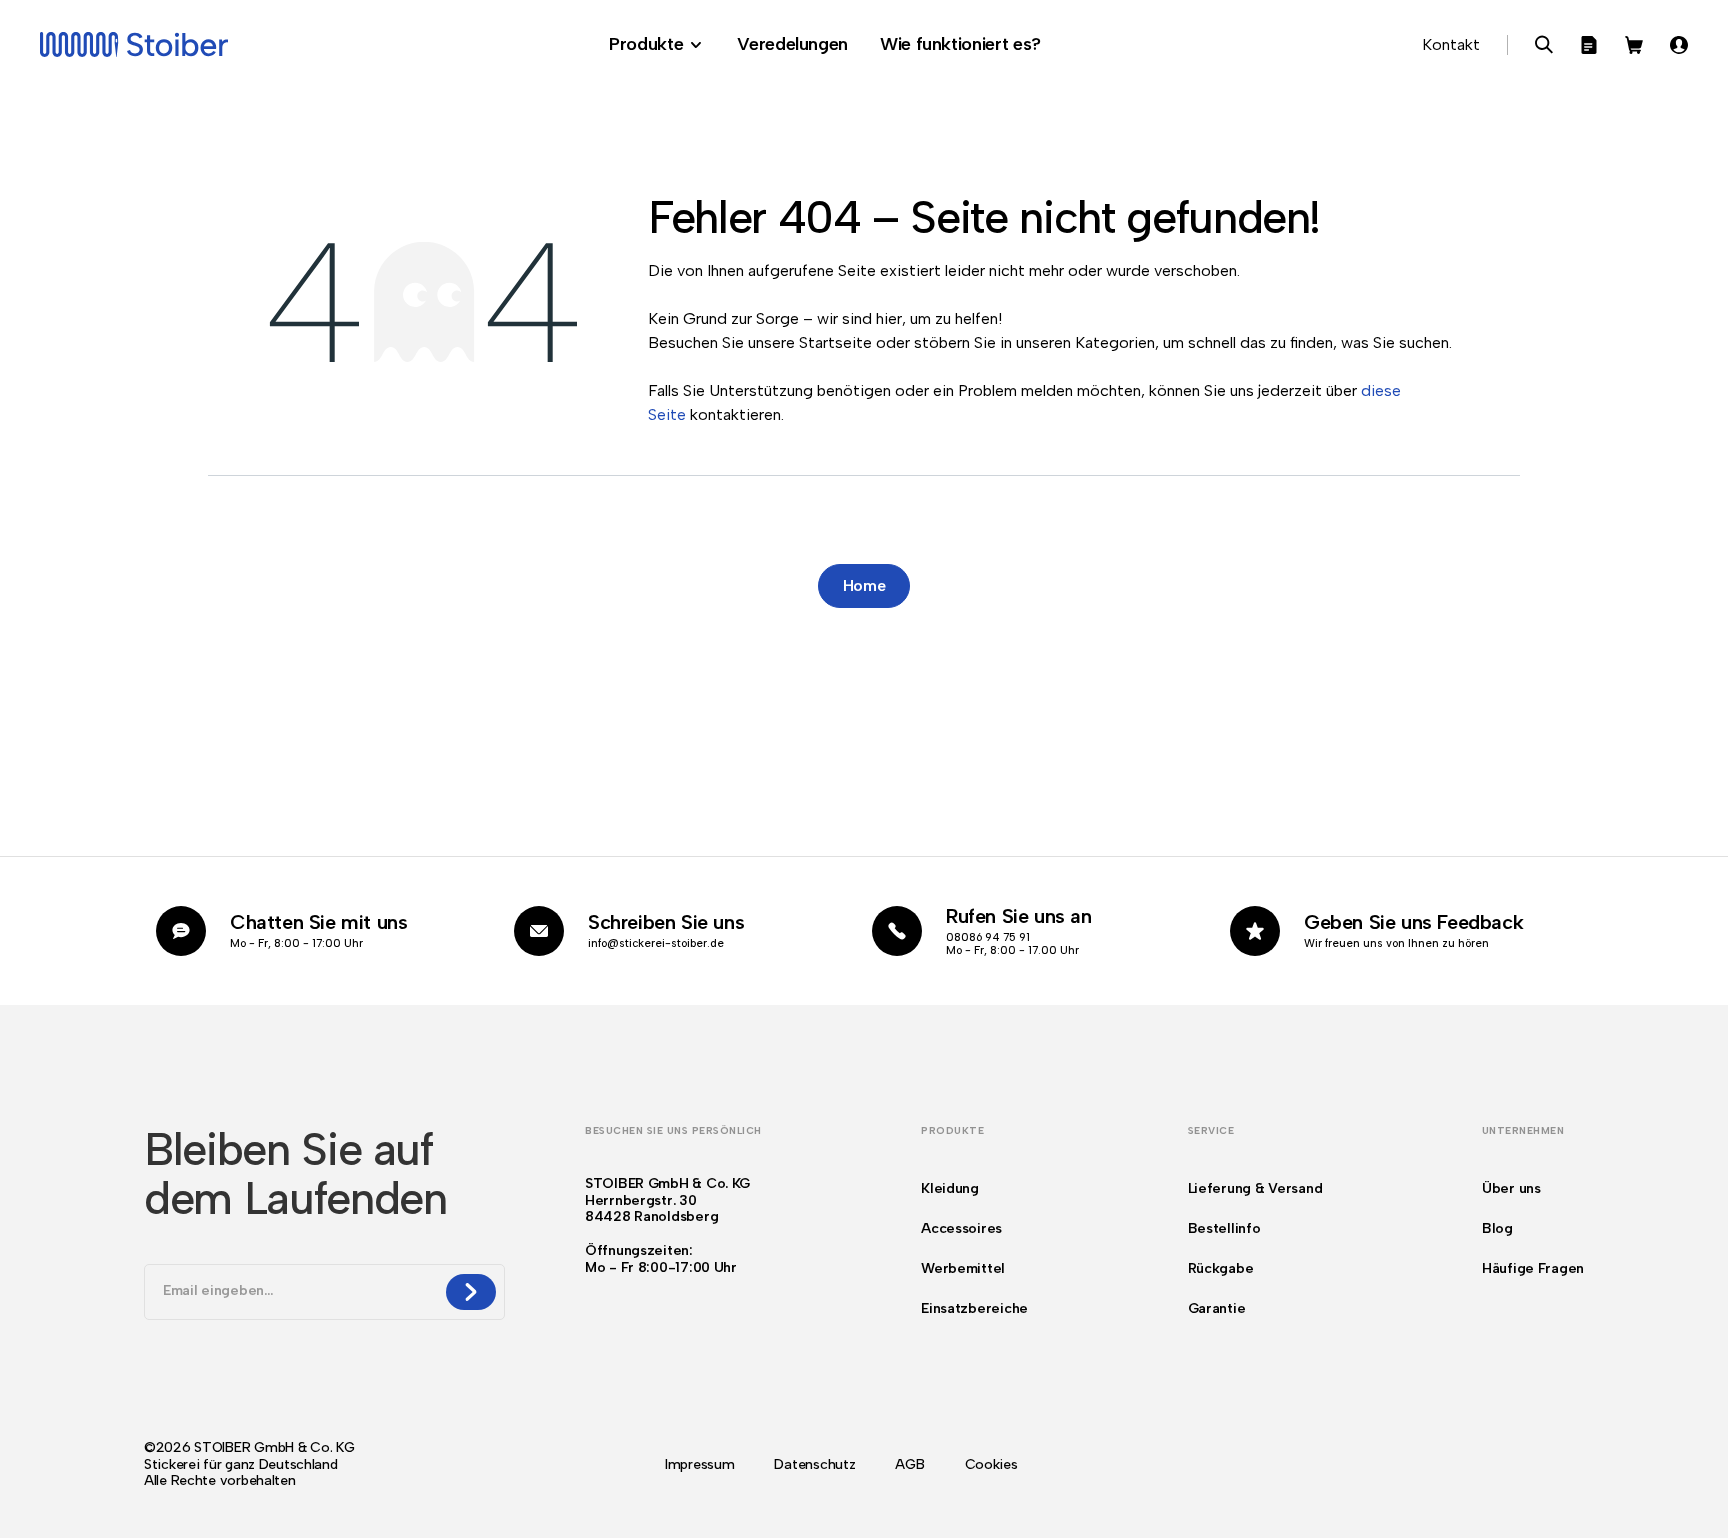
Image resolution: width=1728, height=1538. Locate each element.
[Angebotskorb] (1589, 45)
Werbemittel (963, 1268)
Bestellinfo (1224, 1228)
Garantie (1217, 1308)
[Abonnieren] (471, 1292)
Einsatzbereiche (974, 1308)
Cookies (991, 1465)
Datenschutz (814, 1465)
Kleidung (950, 1188)
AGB (909, 1465)
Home (864, 585)
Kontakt (1451, 44)
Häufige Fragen (1533, 1268)
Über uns (1511, 1188)
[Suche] (1544, 45)
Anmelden (1679, 45)
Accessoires (961, 1228)
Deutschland (298, 1464)
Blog (1497, 1228)
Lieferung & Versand (1255, 1188)
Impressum (699, 1465)
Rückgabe (1221, 1268)
